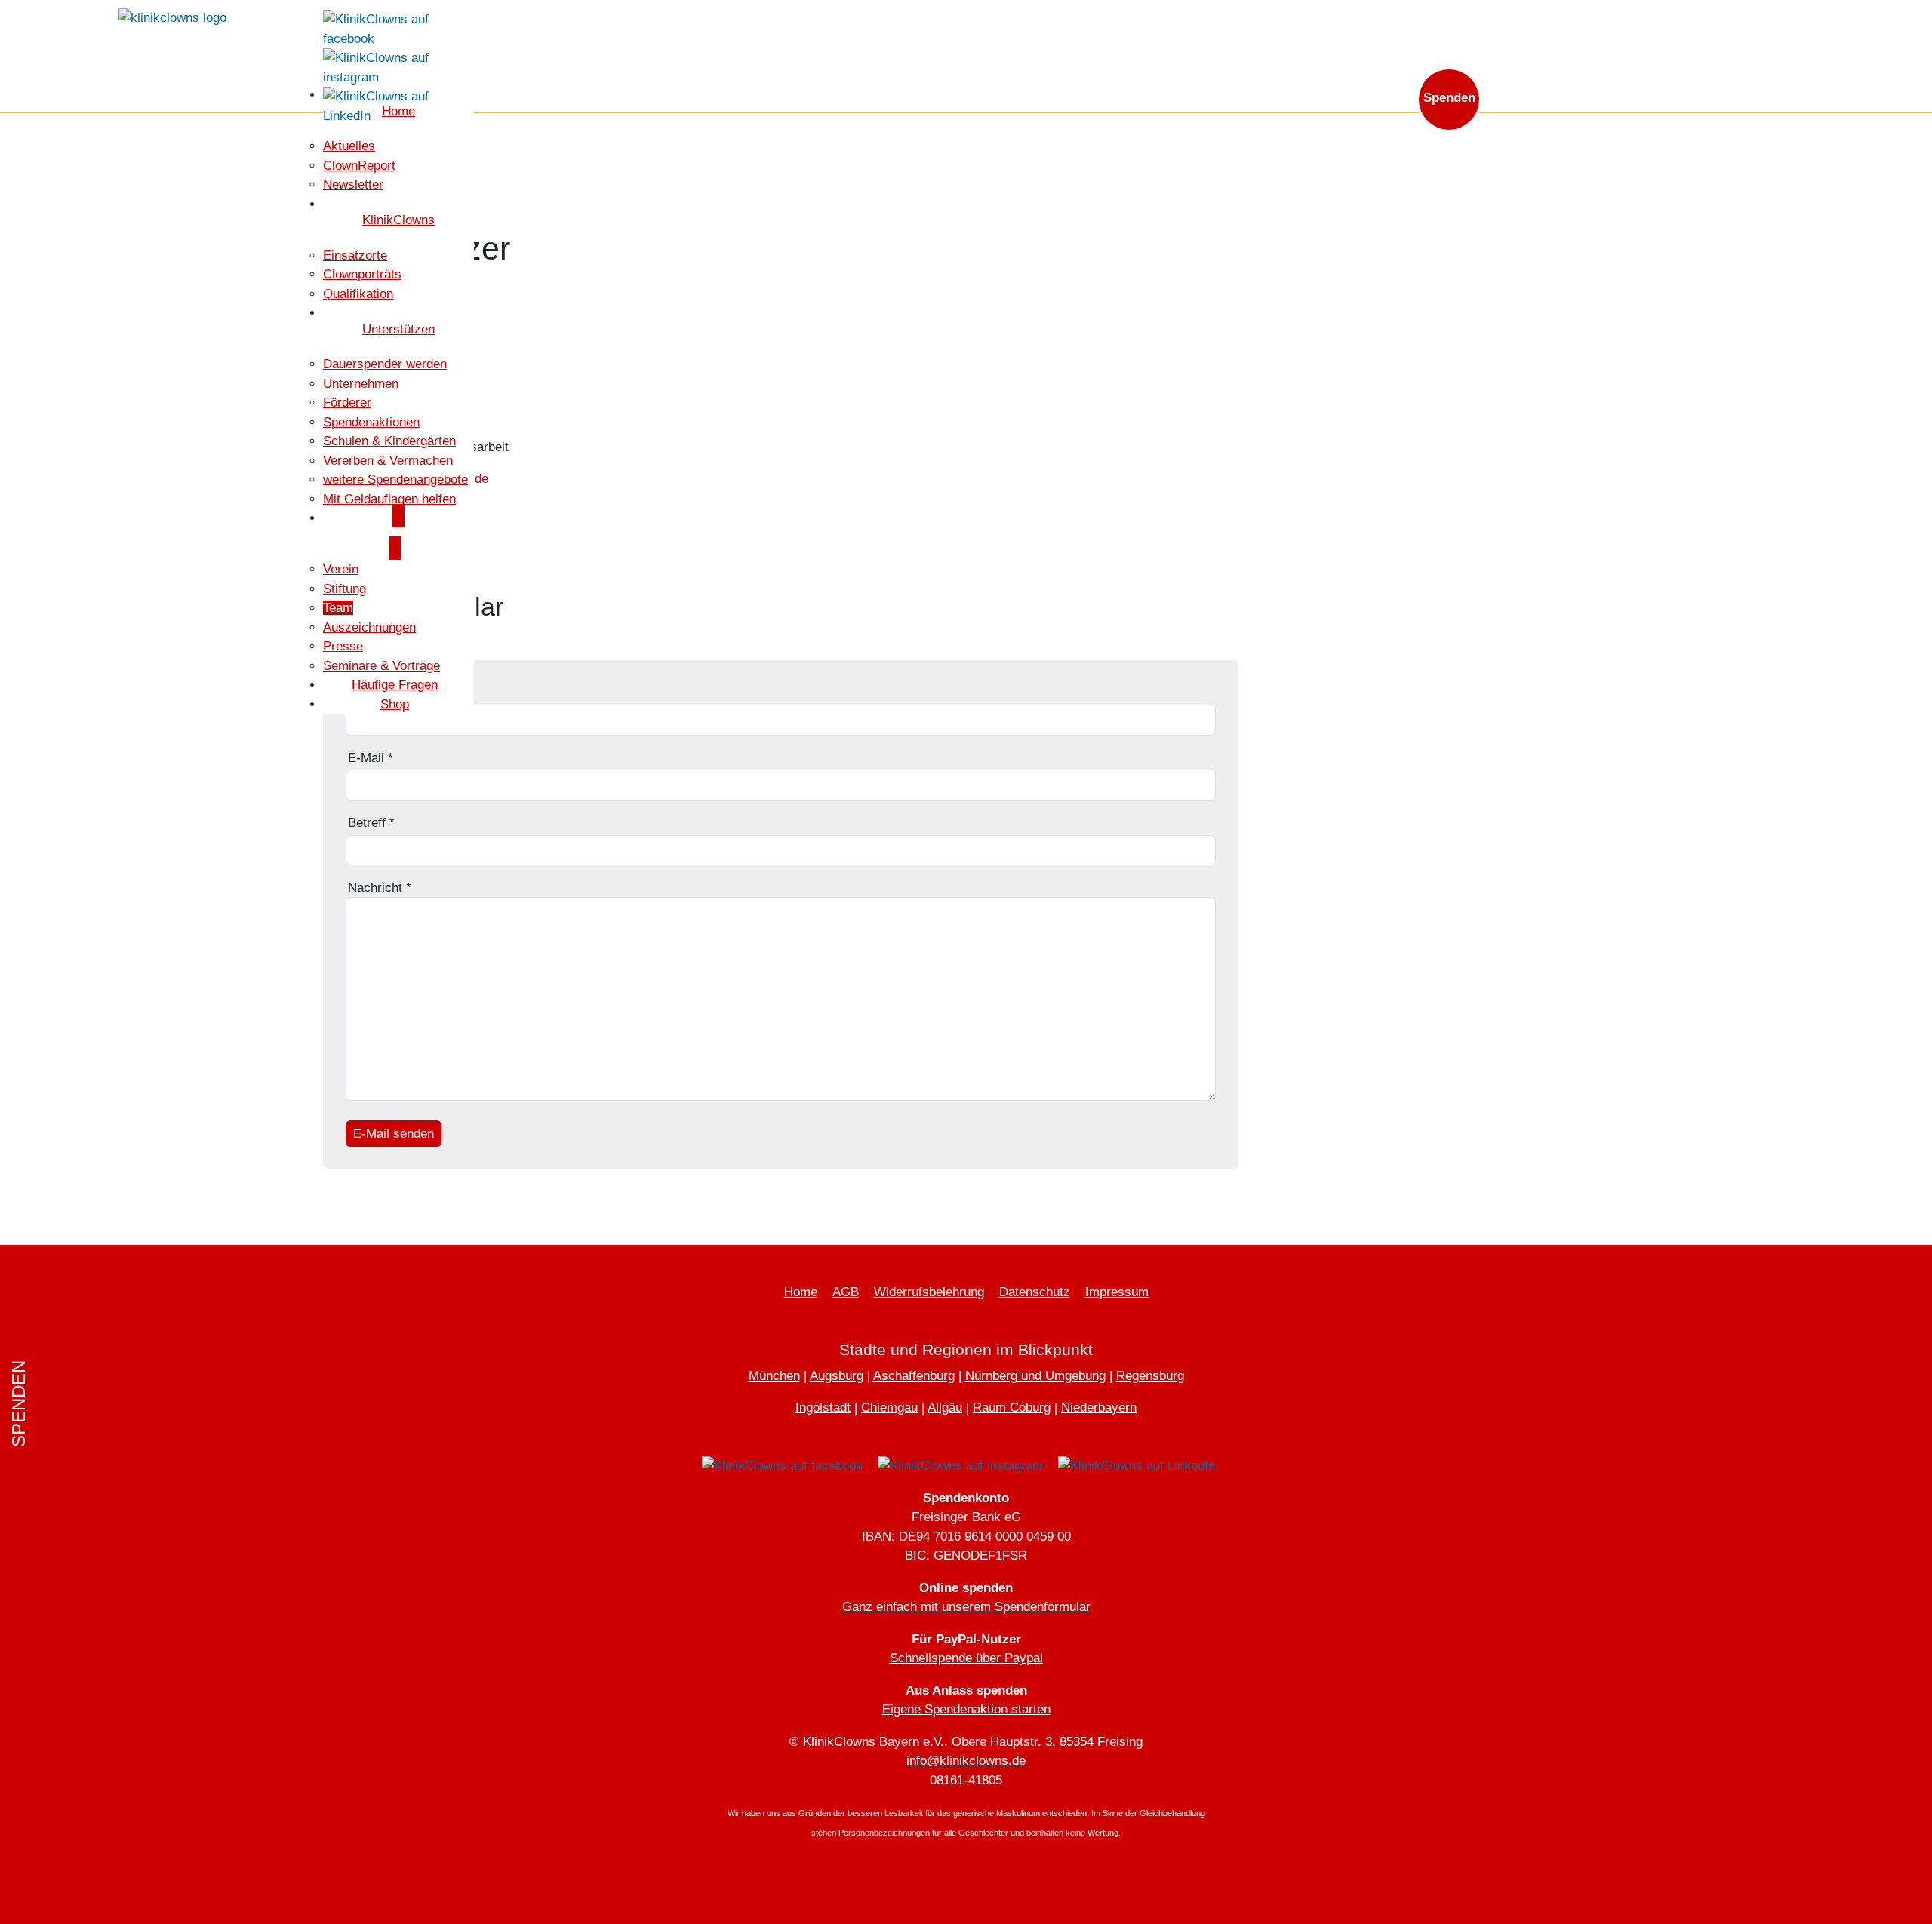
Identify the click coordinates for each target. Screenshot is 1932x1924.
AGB (846, 1292)
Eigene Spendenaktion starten (966, 1709)
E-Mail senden (394, 1134)
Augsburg (837, 1376)
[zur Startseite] (172, 17)
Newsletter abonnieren (1527, 21)
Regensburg (1150, 1376)
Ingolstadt (823, 1408)
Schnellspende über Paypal (966, 1658)
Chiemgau (889, 1408)
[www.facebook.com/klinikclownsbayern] (398, 28)
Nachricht (380, 888)
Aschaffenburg (914, 1376)
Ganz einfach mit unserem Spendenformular (966, 1607)
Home (801, 1292)
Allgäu (945, 1408)
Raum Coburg (1012, 1408)
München (774, 1376)
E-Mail (371, 758)
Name (369, 692)
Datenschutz (1035, 1292)
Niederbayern (1099, 1408)
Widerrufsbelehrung (929, 1292)
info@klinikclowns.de (1669, 21)
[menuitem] (349, 146)
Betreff (371, 823)
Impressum (1117, 1292)
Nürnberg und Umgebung (1035, 1376)
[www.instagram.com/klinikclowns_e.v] (398, 67)
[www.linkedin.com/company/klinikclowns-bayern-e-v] (398, 105)
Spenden (1449, 98)
